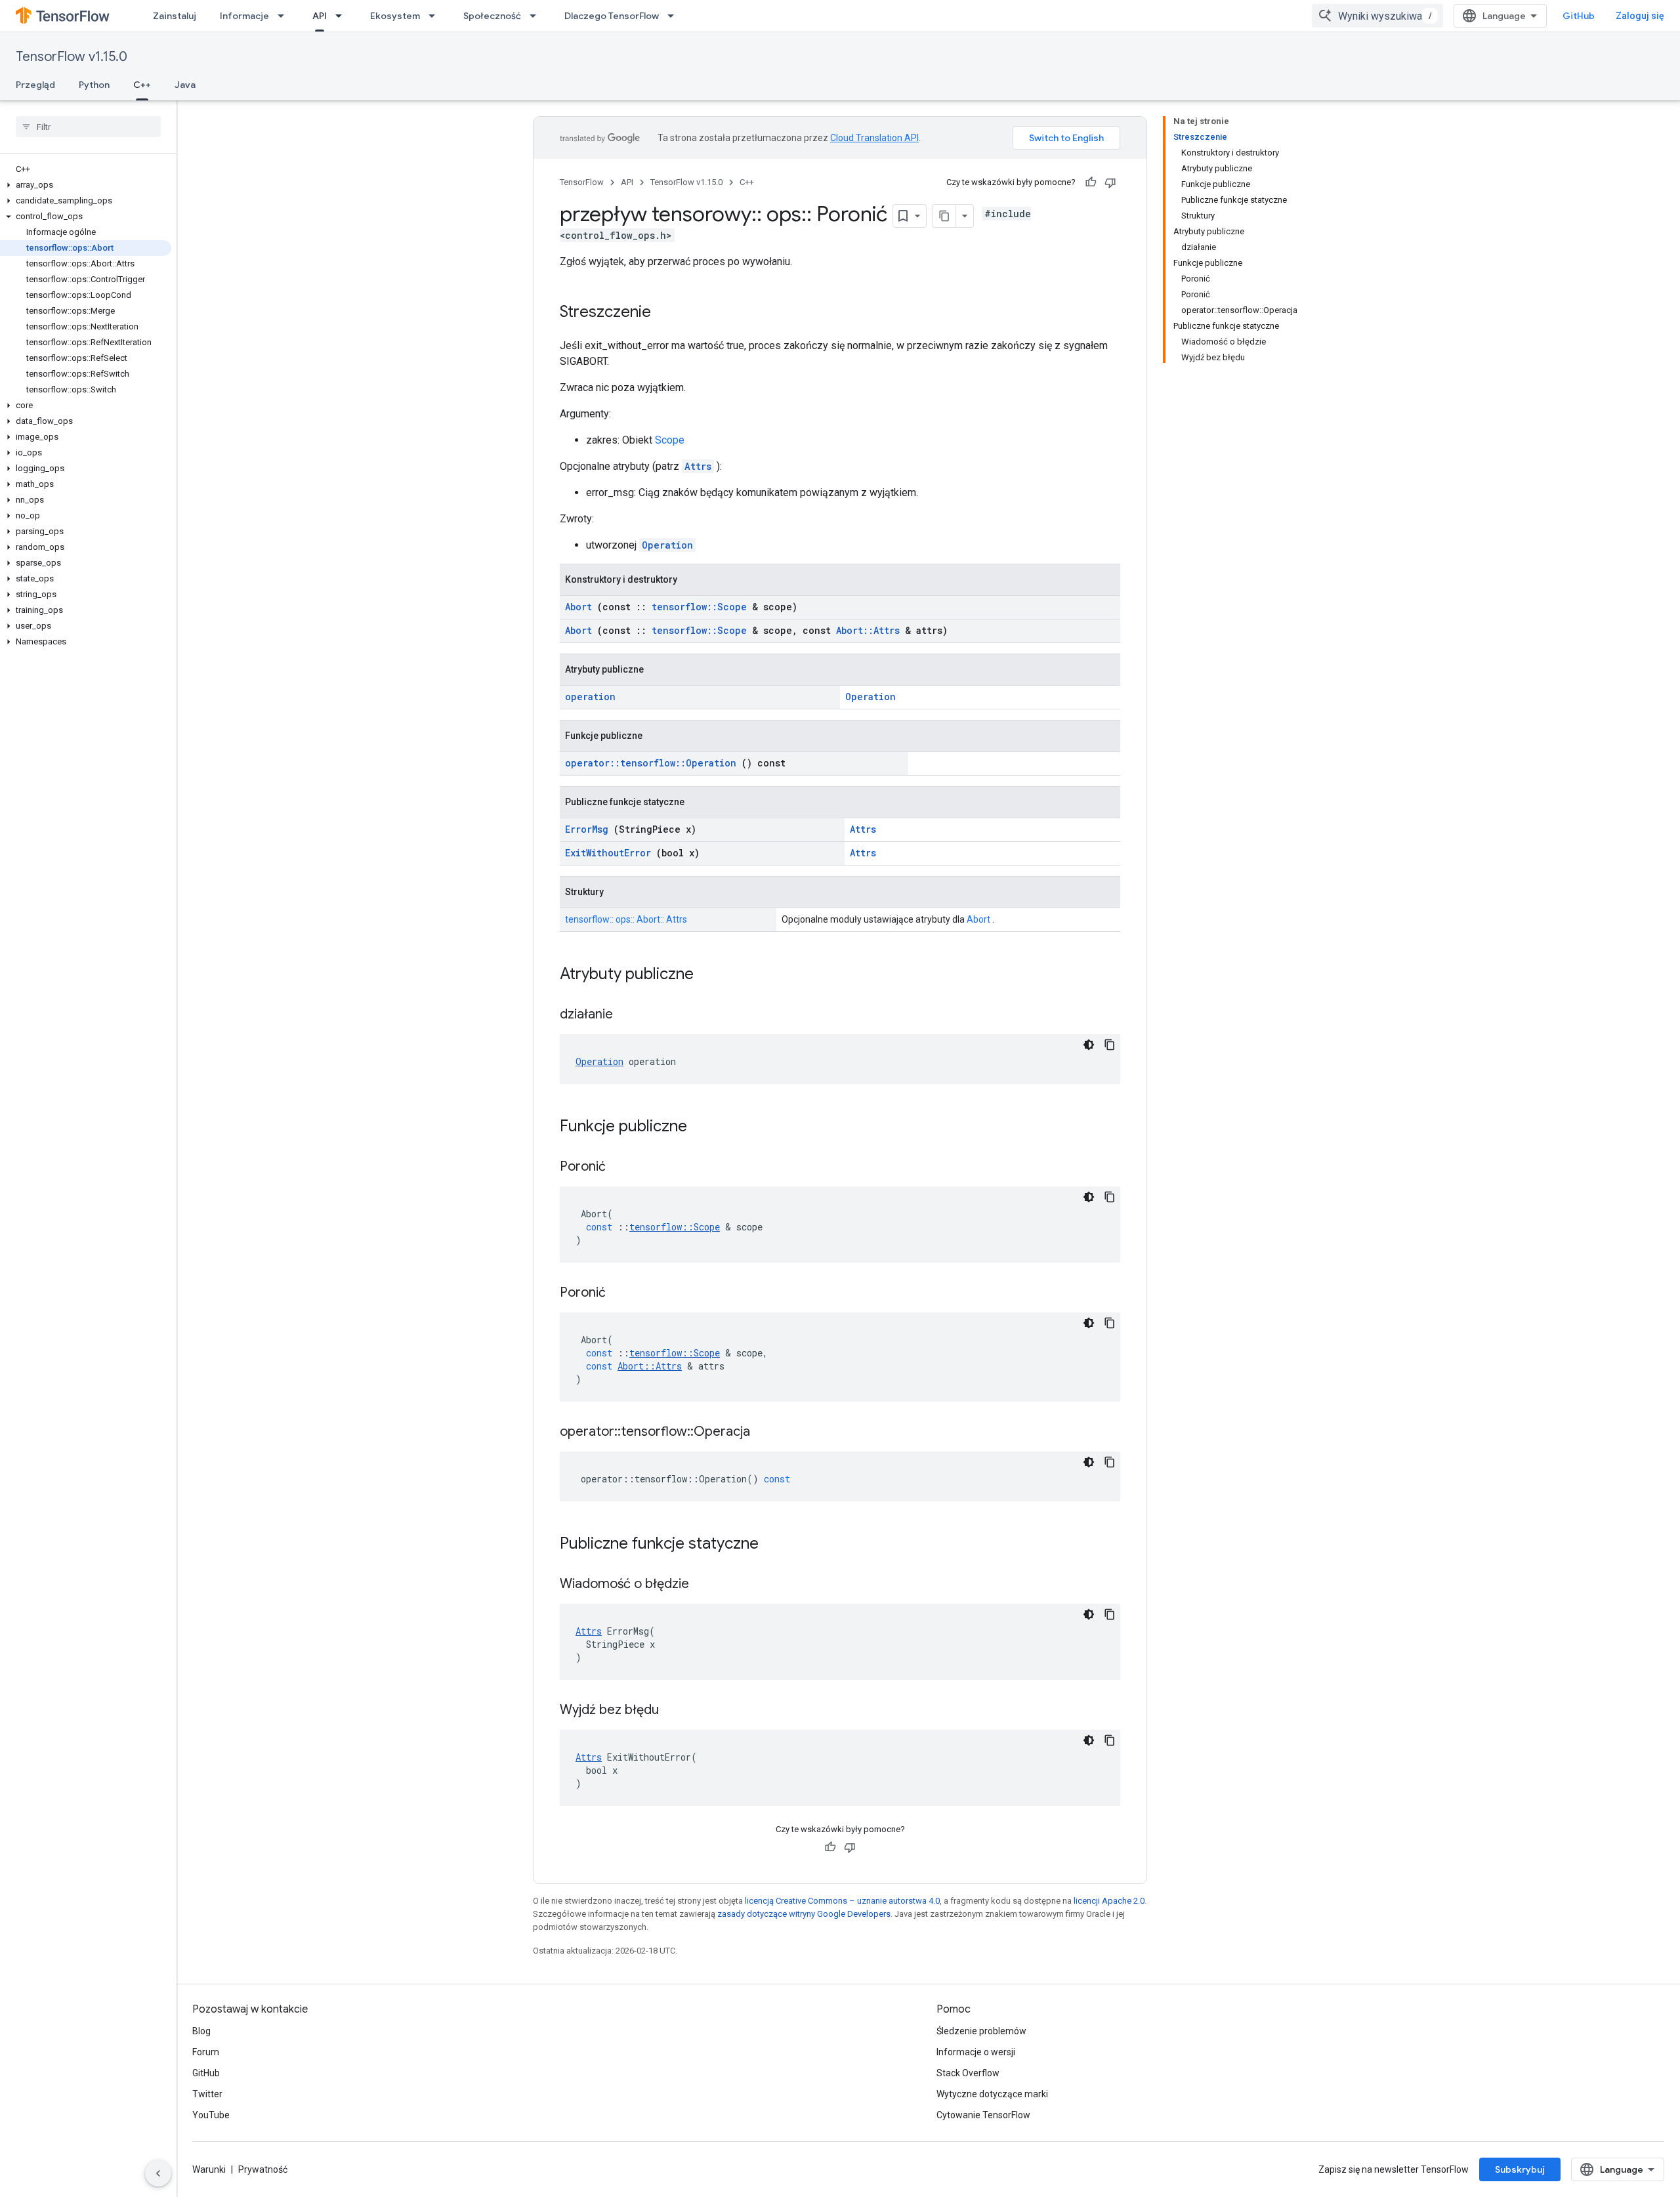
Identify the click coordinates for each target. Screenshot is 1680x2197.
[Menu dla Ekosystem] (436, 16)
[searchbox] (88, 127)
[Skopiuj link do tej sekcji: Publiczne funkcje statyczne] (776, 1545)
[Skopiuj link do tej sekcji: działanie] (629, 1015)
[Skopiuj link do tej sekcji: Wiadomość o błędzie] (705, 1585)
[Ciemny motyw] (1089, 1045)
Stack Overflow (968, 2073)
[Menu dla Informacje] (285, 16)
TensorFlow (582, 182)
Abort (578, 607)
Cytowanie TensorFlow (983, 2115)
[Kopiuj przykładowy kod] (1110, 1045)
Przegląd (35, 85)
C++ (142, 85)
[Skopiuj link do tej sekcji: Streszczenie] (664, 313)
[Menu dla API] (343, 16)
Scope (670, 440)
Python (94, 85)
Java (185, 85)
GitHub (1579, 16)
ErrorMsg (587, 829)
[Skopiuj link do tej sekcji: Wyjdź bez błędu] (675, 1711)
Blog (201, 2031)
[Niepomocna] (1110, 182)
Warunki (209, 2169)
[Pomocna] (1091, 182)
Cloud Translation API (874, 138)
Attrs (698, 466)
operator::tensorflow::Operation (651, 763)
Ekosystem (395, 16)
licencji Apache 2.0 (1109, 1901)
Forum (206, 2052)
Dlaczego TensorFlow (612, 16)
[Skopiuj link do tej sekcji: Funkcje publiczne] (704, 1127)
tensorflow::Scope (699, 607)
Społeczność (492, 16)
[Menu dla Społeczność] (537, 16)
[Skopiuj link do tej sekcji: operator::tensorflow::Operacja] (766, 1433)
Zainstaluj (175, 16)
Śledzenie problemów (981, 2031)
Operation (667, 545)
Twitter (207, 2094)
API (320, 16)
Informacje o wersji (976, 2052)
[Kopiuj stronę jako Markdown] (944, 216)
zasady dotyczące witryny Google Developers (804, 1914)
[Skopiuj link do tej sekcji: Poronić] (622, 1167)
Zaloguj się (1640, 16)
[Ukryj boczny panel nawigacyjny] (158, 2173)
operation (590, 697)
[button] (86, 185)
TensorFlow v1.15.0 (72, 57)
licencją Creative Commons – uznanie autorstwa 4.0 (842, 1901)
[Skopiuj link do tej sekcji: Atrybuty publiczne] (711, 975)
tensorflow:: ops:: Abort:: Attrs (626, 919)
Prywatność (263, 2169)
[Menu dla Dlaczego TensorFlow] (675, 16)
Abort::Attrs (868, 630)
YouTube (211, 2115)
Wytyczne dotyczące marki (992, 2094)
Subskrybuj (1520, 2169)
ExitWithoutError (608, 853)
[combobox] (1377, 16)
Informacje (244, 16)
